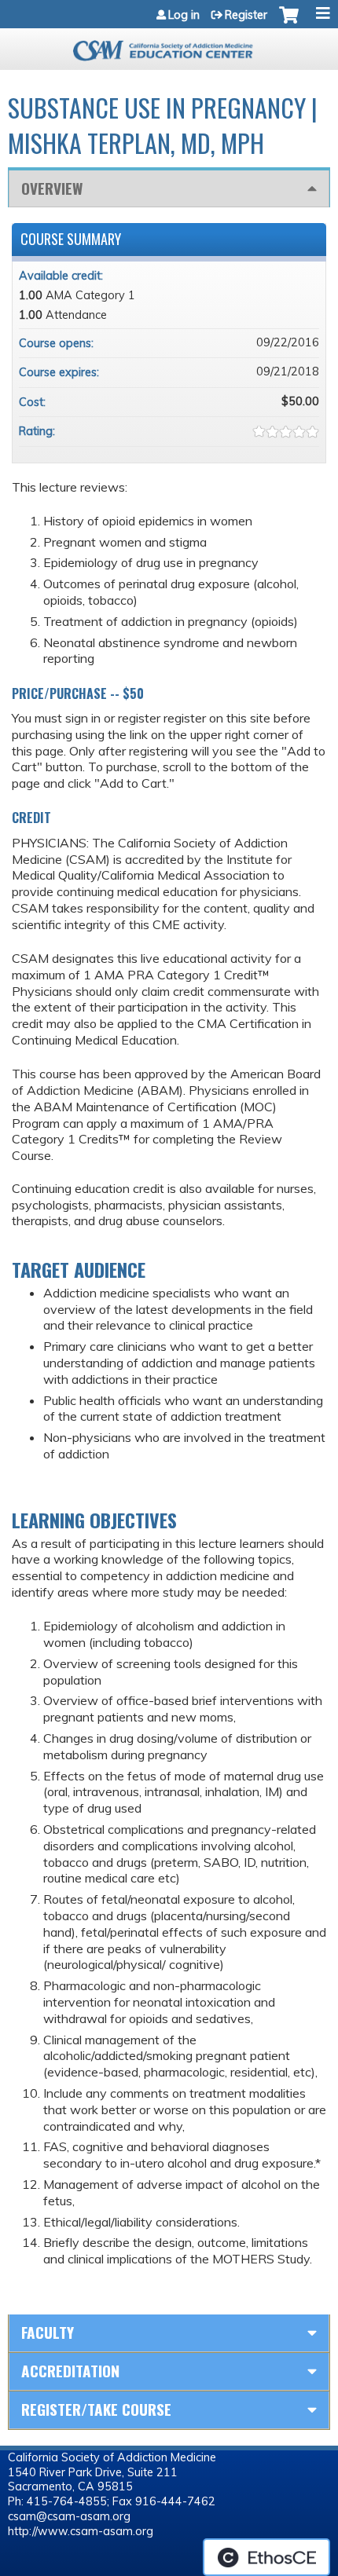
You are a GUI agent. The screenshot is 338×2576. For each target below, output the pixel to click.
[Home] (169, 45)
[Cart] (289, 23)
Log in (184, 15)
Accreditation (70, 2371)
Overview (52, 188)
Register (246, 15)
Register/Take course (96, 2409)
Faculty (48, 2332)
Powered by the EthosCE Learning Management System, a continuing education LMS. (266, 2557)
